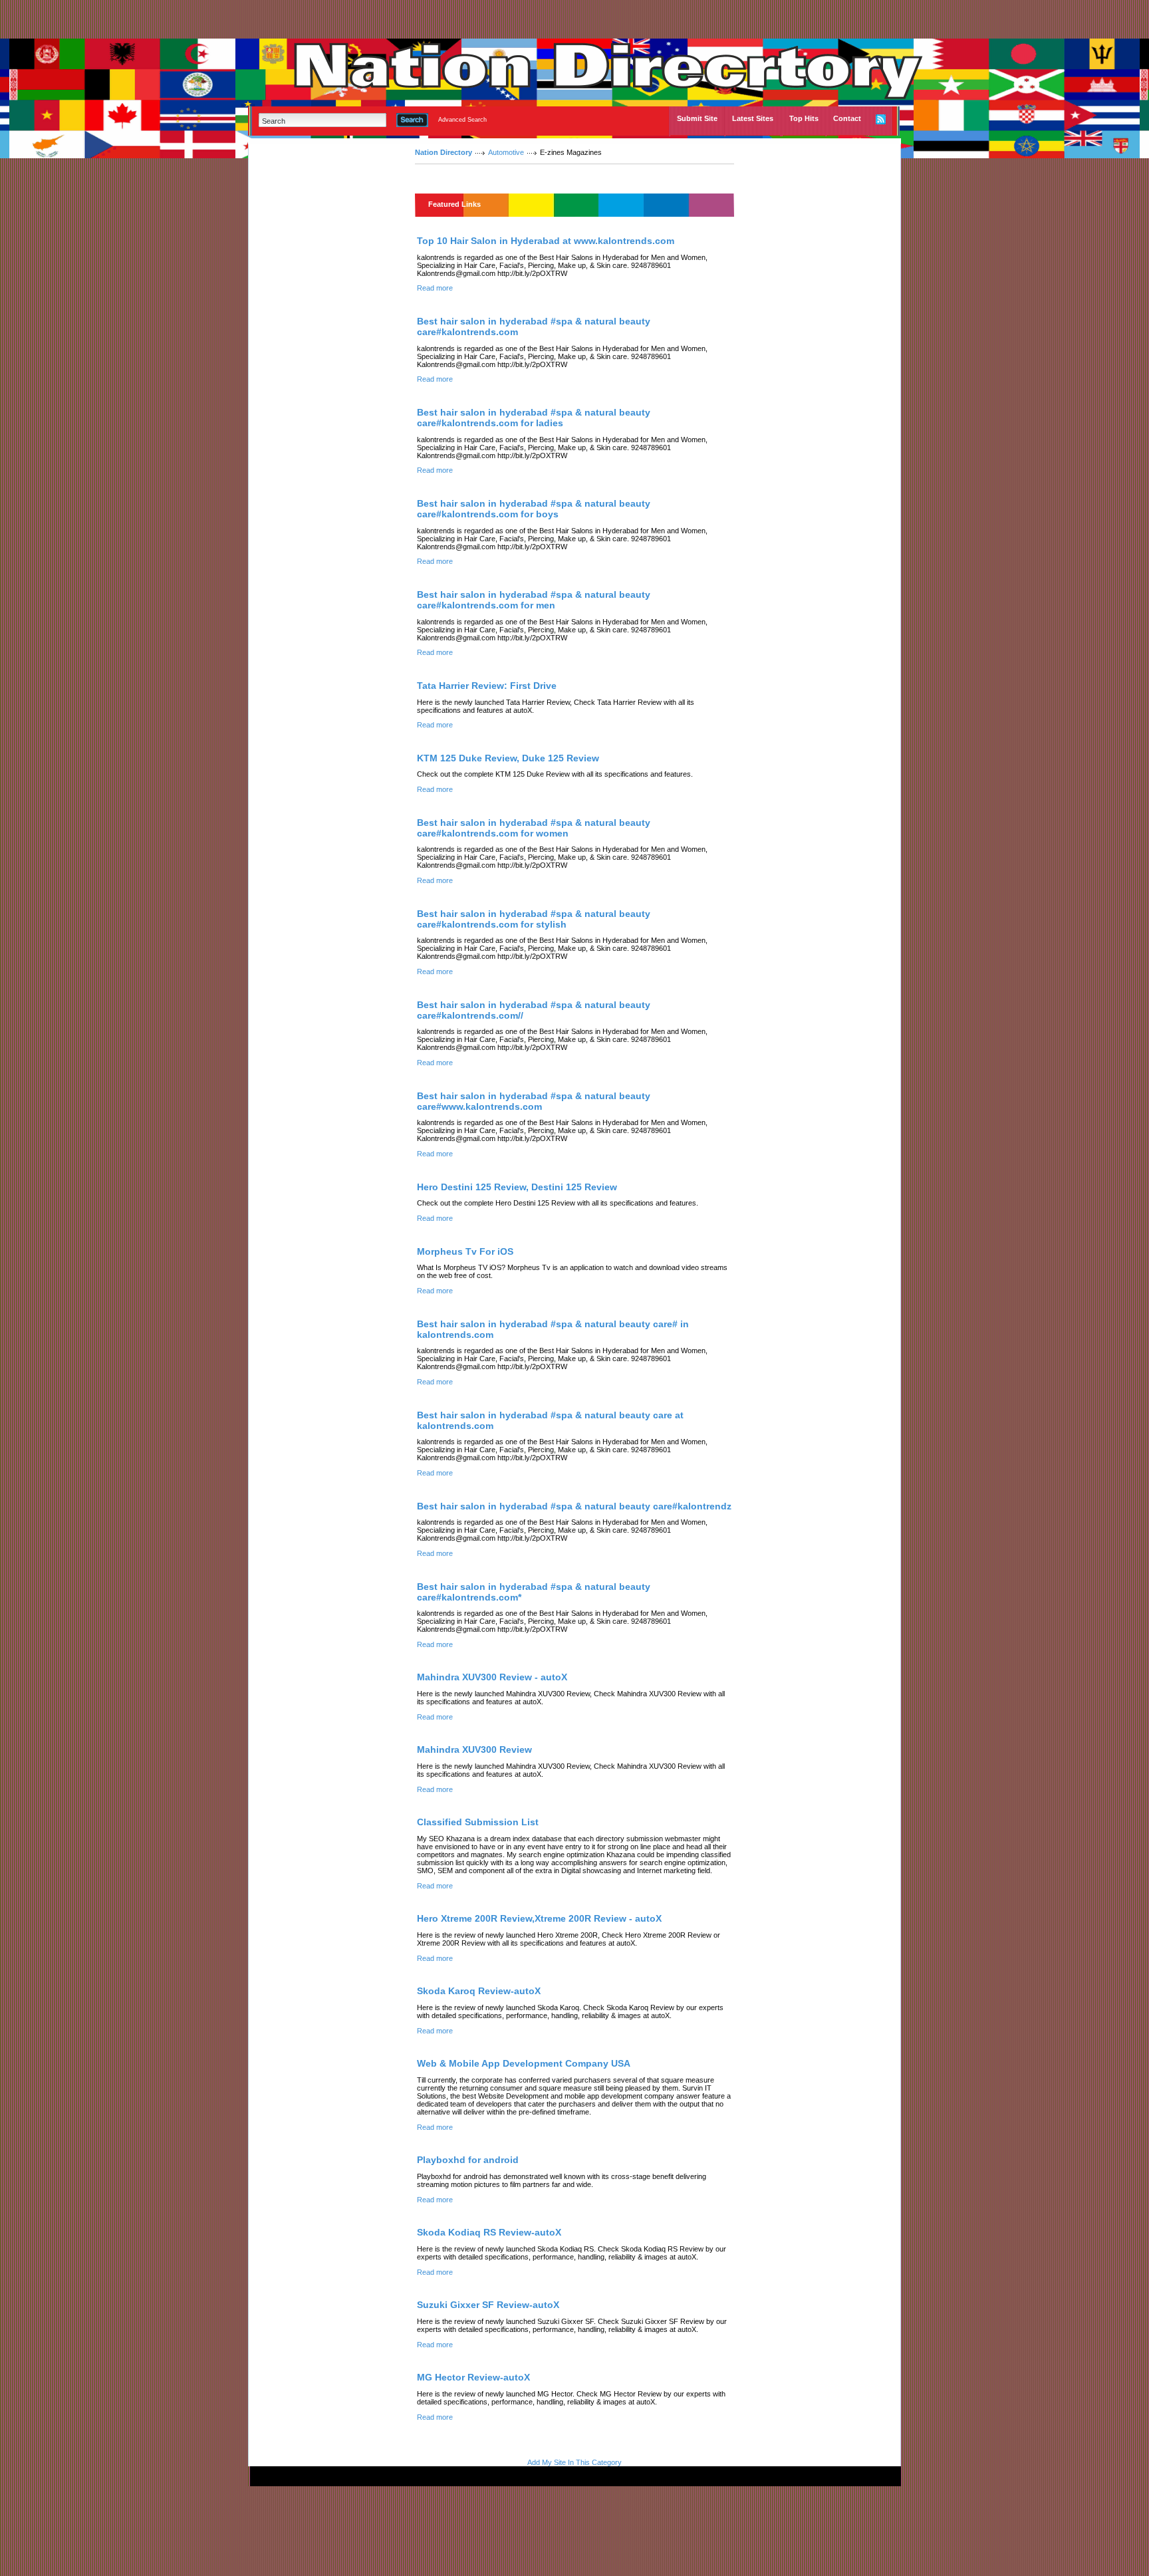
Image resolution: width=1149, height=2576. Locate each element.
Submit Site (697, 118)
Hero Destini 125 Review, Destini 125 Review (517, 1187)
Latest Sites (753, 118)
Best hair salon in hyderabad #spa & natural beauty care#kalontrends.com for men (534, 600)
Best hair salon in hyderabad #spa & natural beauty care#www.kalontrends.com (534, 1101)
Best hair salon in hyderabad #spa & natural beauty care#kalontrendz (574, 1506)
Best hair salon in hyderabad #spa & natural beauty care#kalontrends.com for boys (534, 509)
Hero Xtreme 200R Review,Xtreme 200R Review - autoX (539, 1918)
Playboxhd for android (468, 2160)
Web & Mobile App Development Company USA (524, 2063)
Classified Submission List (478, 1822)
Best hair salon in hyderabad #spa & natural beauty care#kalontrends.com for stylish (534, 919)
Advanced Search (462, 120)
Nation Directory (444, 152)
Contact (847, 118)
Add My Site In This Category (574, 2462)
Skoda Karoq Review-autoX (479, 1991)
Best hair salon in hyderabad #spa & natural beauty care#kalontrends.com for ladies (534, 418)
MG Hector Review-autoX (473, 2377)
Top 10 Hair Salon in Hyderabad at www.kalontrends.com (546, 241)
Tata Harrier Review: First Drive (487, 686)
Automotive (506, 152)
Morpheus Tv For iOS (465, 1251)
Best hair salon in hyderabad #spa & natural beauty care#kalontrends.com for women (534, 828)
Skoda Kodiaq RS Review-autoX (489, 2232)
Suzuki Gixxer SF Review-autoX (488, 2305)
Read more (435, 288)
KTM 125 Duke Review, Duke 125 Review (508, 758)
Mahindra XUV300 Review (474, 1749)
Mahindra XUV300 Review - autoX (492, 1677)
